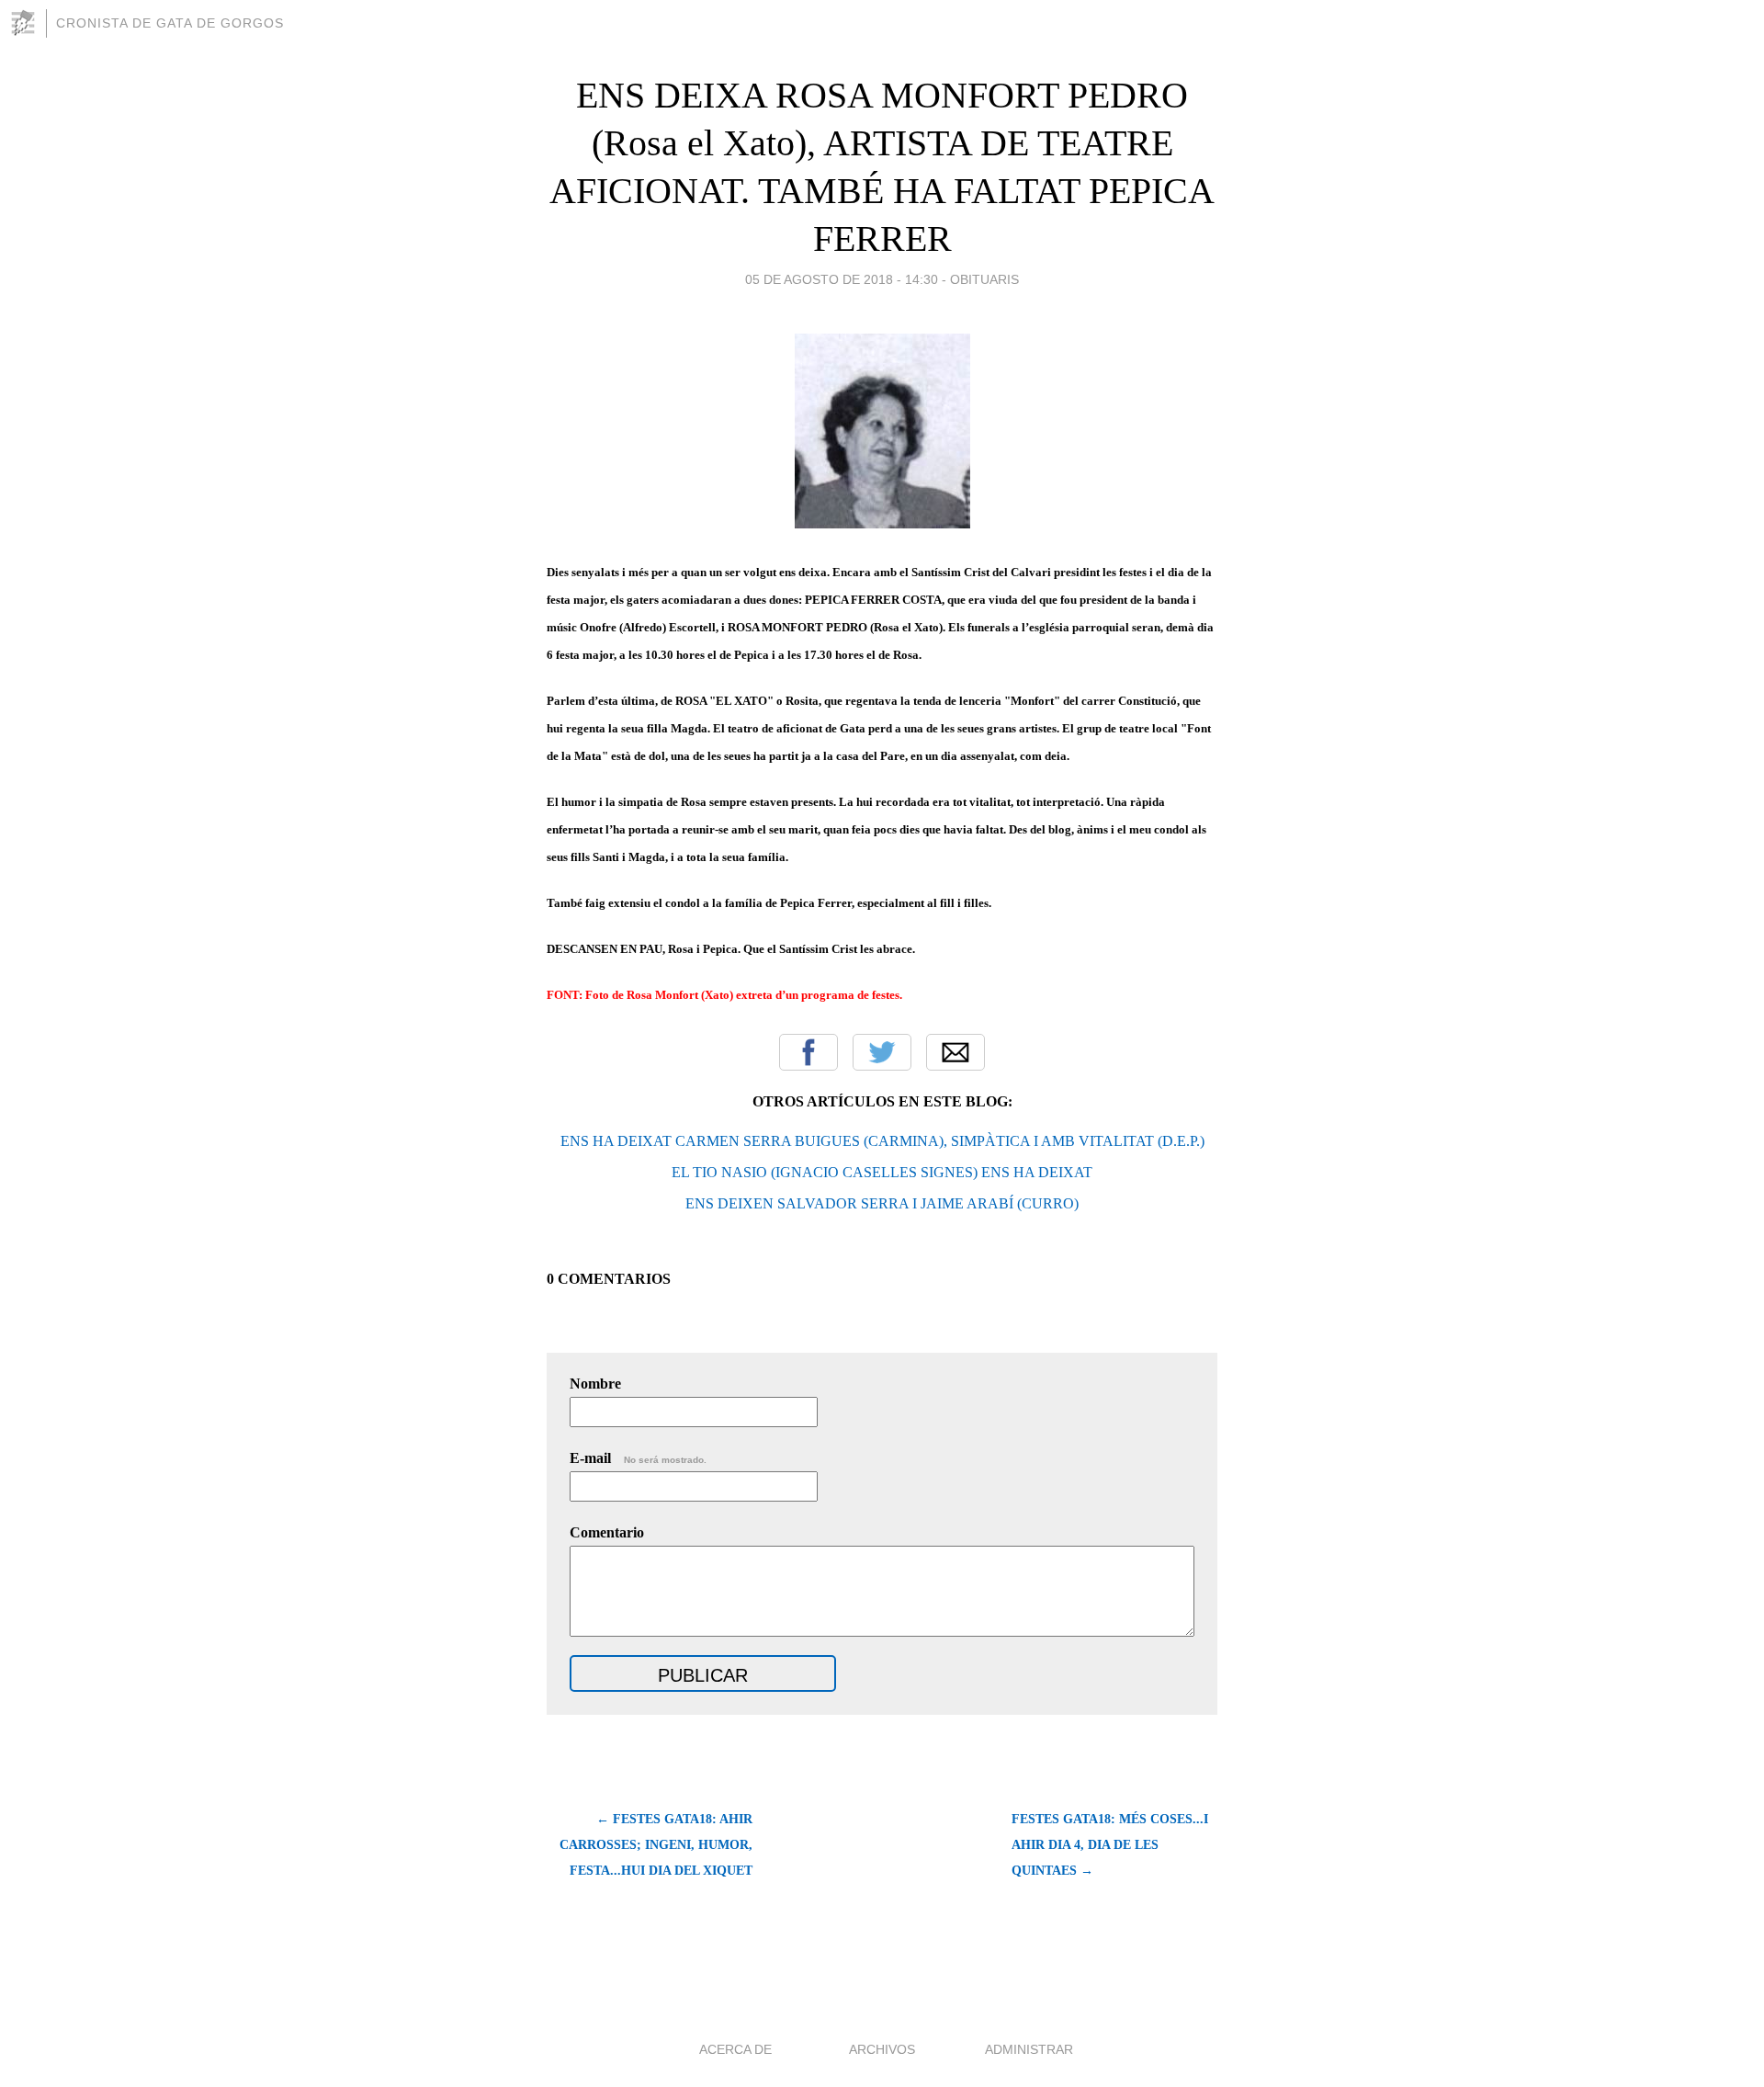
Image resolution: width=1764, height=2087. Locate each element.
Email (955, 1052)
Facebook (808, 1052)
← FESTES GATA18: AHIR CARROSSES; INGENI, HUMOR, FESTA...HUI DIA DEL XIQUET (656, 1845)
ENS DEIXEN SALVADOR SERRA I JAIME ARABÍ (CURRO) (882, 1203)
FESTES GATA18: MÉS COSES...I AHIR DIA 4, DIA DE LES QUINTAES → (1110, 1845)
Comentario (607, 1532)
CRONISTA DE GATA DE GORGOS (170, 23)
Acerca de (735, 2049)
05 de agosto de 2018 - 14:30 (842, 279)
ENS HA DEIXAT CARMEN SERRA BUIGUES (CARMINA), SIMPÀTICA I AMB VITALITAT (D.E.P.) (882, 1141)
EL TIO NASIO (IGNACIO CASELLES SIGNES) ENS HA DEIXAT (882, 1172)
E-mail (638, 1458)
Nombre (595, 1384)
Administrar (1029, 2049)
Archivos (882, 2049)
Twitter (882, 1052)
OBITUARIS (984, 279)
